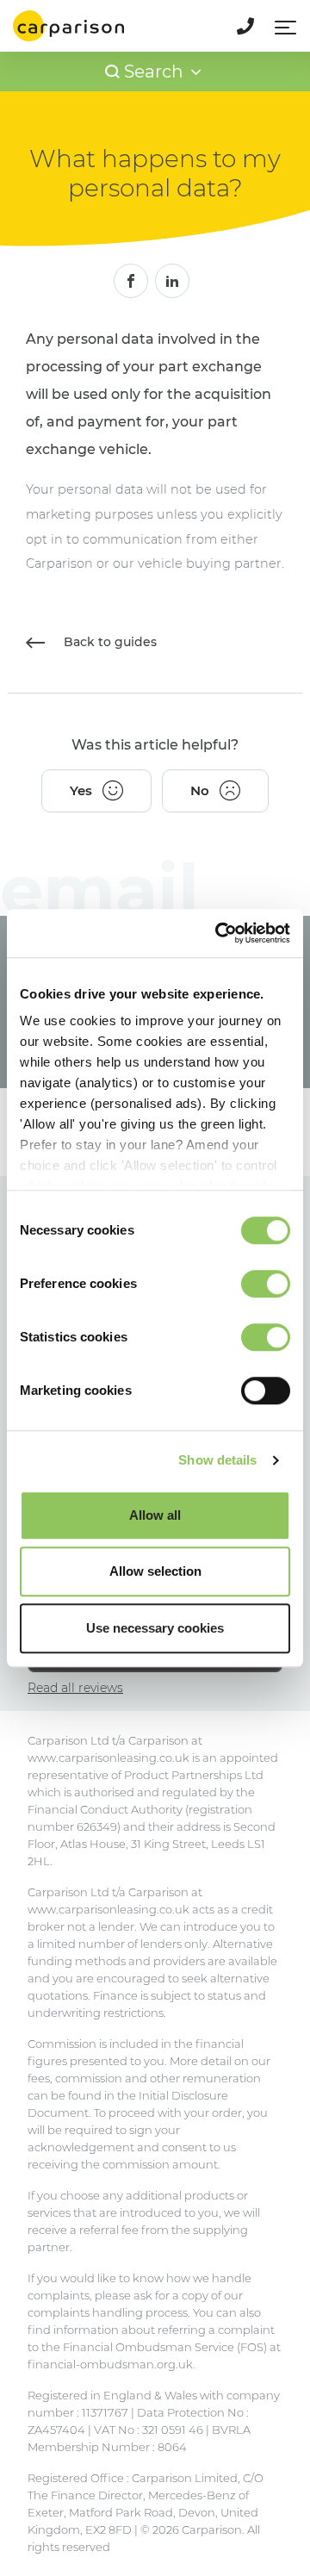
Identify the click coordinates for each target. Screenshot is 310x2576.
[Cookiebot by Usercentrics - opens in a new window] (219, 933)
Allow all (155, 1515)
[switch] (266, 1284)
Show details (217, 1460)
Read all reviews (75, 1688)
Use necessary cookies (155, 1628)
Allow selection (155, 1571)
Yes (81, 790)
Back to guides (108, 642)
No (200, 790)
